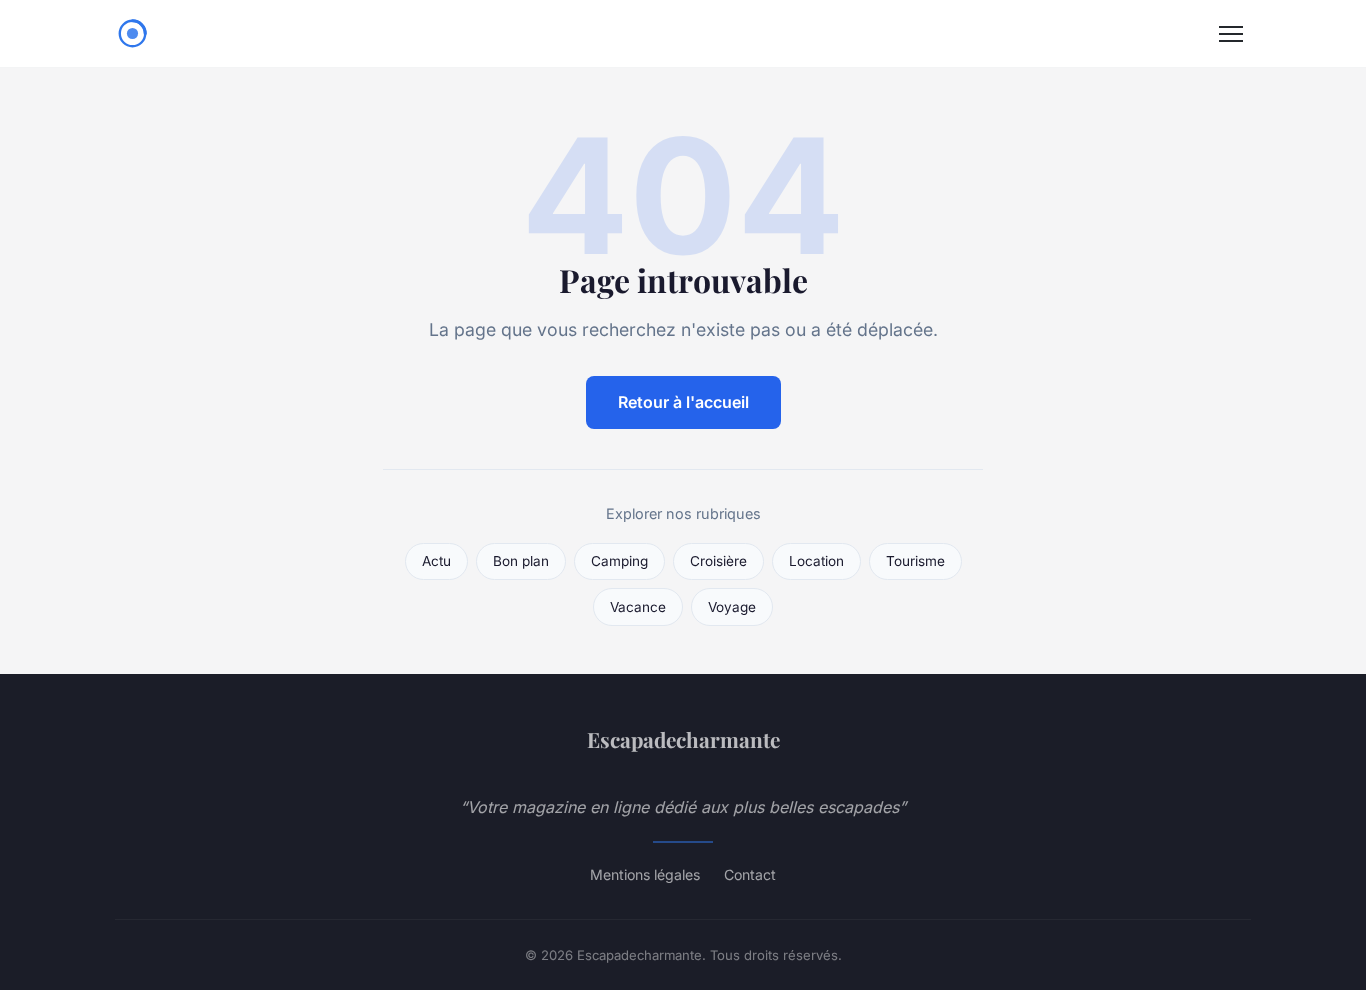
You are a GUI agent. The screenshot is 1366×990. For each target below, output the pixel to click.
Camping (619, 561)
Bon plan (521, 561)
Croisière (718, 561)
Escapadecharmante (683, 739)
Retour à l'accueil (683, 402)
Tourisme (915, 561)
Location (816, 561)
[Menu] (1231, 34)
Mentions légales (645, 874)
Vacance (638, 607)
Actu (436, 561)
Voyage (732, 607)
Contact (750, 874)
